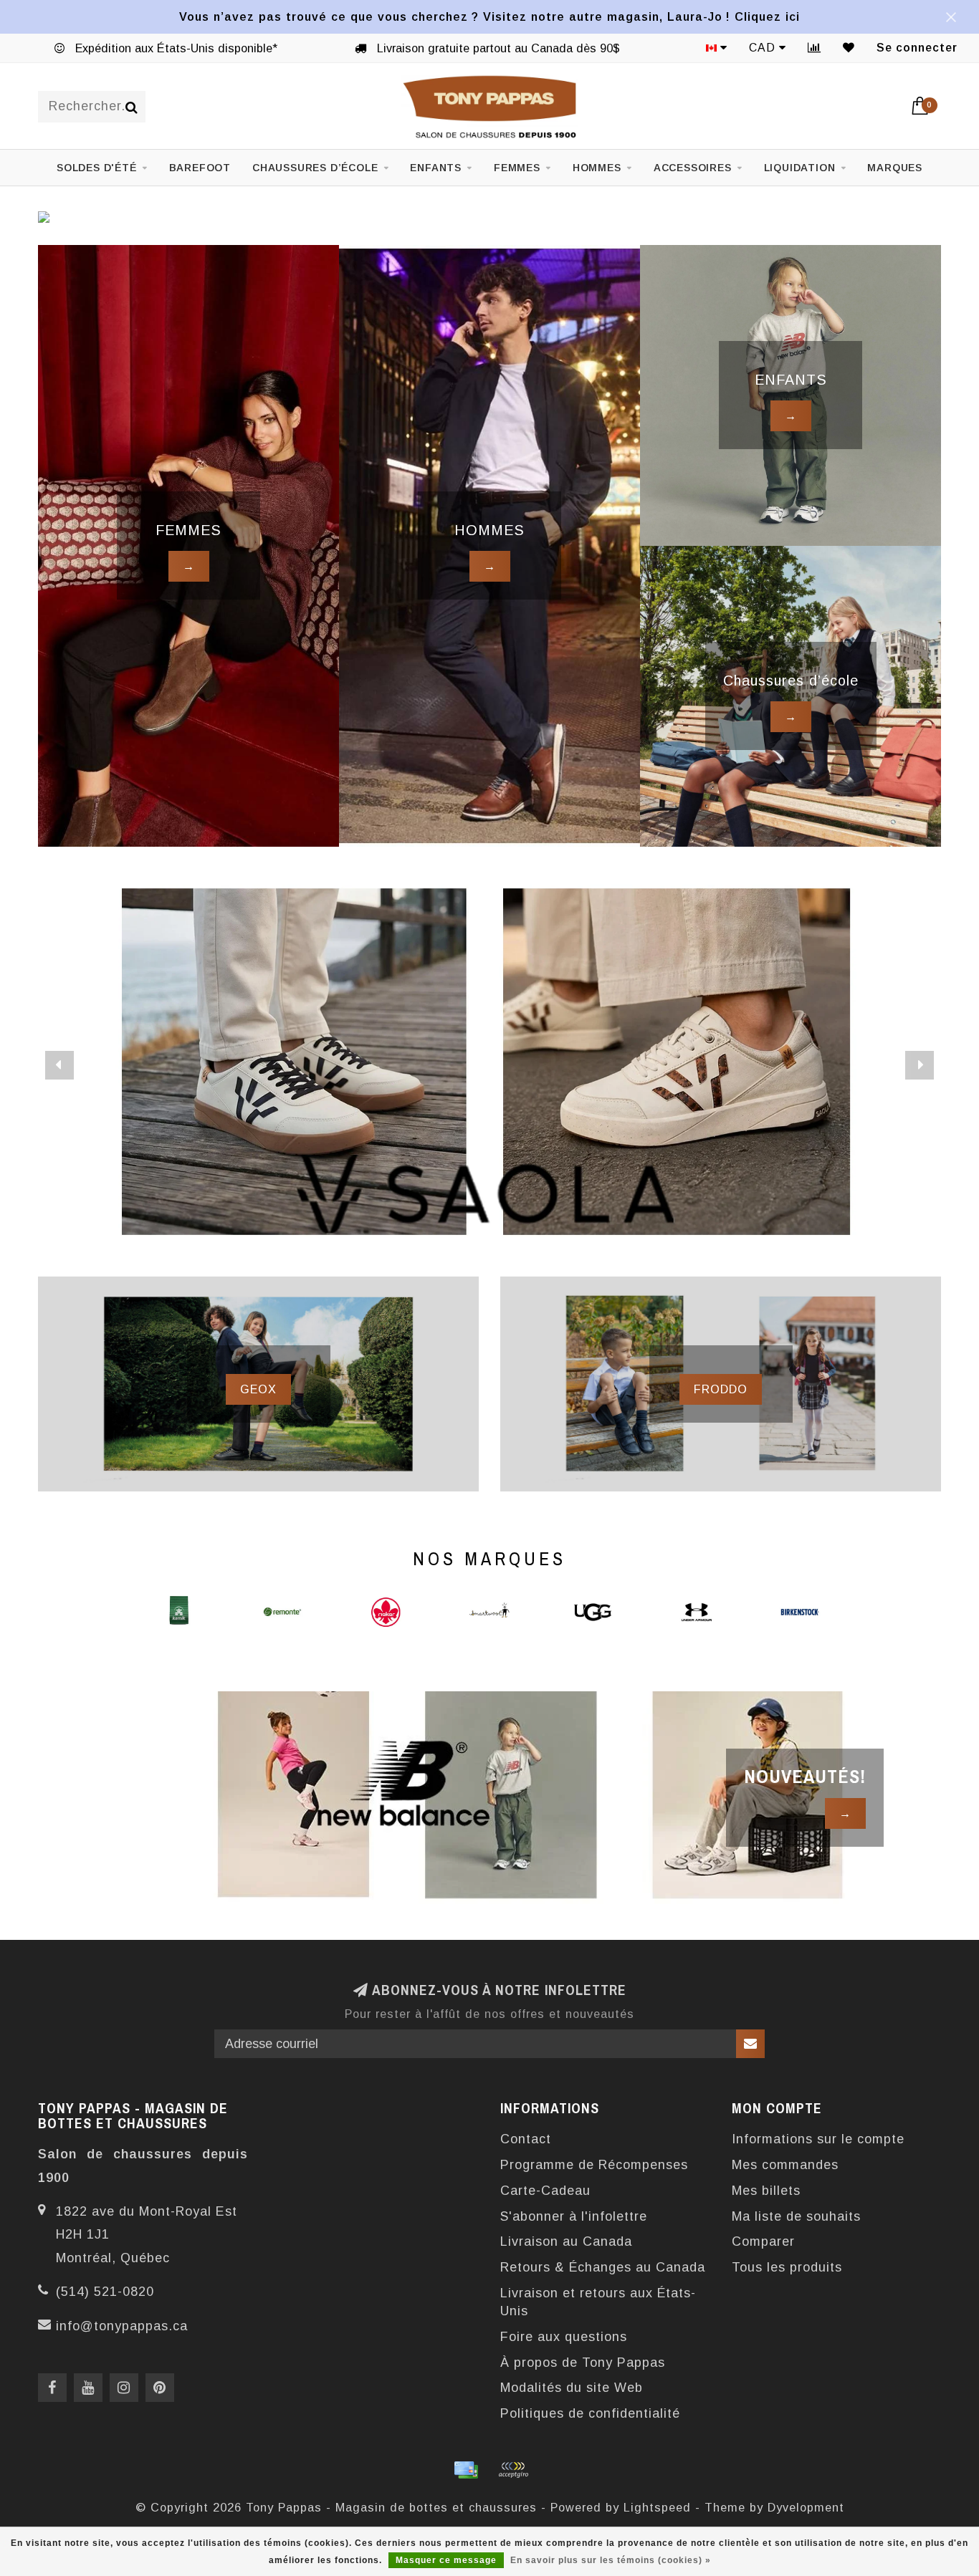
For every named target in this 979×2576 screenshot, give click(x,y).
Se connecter (917, 48)
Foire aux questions (564, 2337)
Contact (526, 2139)
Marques (895, 168)
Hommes (597, 168)
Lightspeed (657, 2507)
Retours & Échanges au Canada (603, 2267)
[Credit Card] (466, 2470)
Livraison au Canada (566, 2241)
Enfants (436, 168)
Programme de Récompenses (594, 2165)
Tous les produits (787, 2267)
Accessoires (693, 168)
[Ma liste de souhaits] (849, 48)
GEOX (258, 1389)
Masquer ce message (446, 2560)
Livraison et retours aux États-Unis (598, 2302)
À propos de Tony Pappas (583, 2363)
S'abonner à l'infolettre (574, 2216)
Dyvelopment (806, 2507)
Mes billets (766, 2191)
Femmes (517, 168)
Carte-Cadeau (545, 2191)
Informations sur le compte (818, 2139)
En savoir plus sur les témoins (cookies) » (611, 2560)
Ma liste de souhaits (796, 2216)
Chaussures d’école (315, 168)
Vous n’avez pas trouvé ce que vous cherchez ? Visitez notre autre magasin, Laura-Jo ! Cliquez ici (489, 16)
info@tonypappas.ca (122, 2326)
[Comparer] (815, 48)
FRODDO (721, 1389)
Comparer (763, 2241)
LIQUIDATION (800, 168)
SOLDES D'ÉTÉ (97, 168)
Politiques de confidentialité (590, 2413)
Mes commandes (785, 2165)
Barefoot (200, 168)
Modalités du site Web (572, 2388)
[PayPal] (513, 2470)
